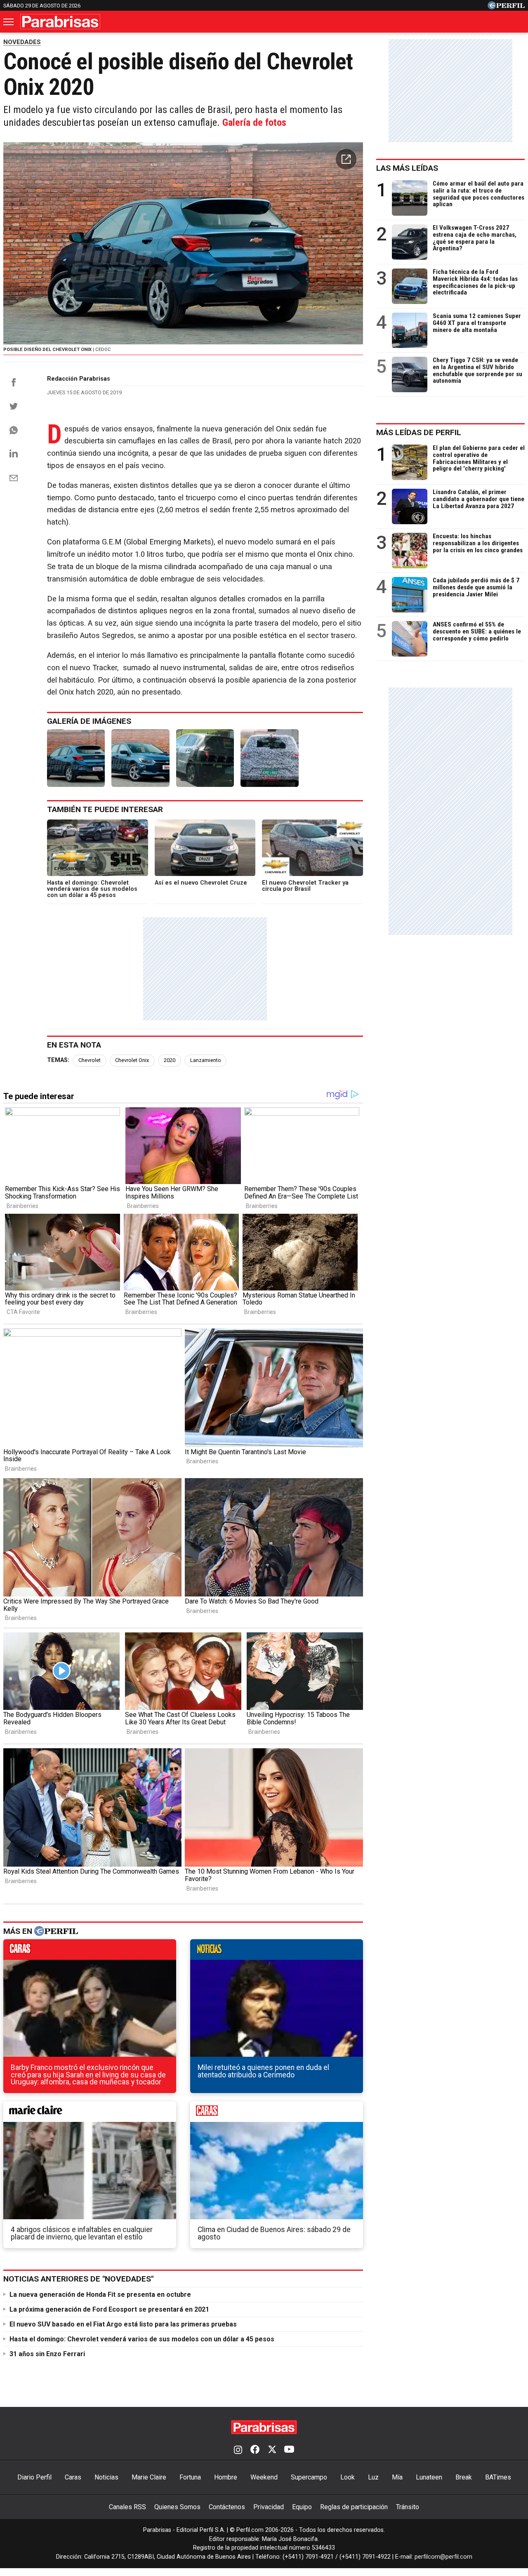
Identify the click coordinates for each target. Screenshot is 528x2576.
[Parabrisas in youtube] (289, 2450)
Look (348, 2477)
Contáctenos (227, 2507)
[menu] (9, 22)
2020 (170, 1060)
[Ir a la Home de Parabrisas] (60, 22)
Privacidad (269, 2507)
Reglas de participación (354, 2507)
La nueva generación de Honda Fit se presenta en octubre (100, 2295)
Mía (397, 2477)
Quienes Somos (177, 2507)
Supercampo (309, 2477)
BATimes (498, 2477)
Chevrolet (90, 1060)
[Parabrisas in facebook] (255, 2450)
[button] (346, 159)
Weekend (264, 2477)
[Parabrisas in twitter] (272, 2450)
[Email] (14, 478)
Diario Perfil (34, 2477)
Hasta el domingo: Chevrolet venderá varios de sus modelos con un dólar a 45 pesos (142, 2339)
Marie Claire (149, 2477)
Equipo (302, 2507)
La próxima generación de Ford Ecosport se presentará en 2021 (109, 2309)
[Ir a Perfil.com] (506, 7)
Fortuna (190, 2477)
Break (464, 2477)
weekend (277, 2114)
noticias (277, 1952)
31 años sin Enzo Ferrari (47, 2354)
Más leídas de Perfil (419, 432)
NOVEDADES (22, 42)
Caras (73, 2477)
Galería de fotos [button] (254, 122)
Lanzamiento (206, 1060)
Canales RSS (127, 2507)
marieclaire (90, 2114)
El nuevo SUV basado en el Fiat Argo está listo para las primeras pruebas (123, 2324)
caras (90, 1952)
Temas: (58, 1060)
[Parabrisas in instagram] (238, 2450)
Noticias (106, 2477)
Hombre (226, 2477)
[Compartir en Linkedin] (14, 453)
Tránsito (408, 2507)
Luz (373, 2477)
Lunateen (429, 2477)
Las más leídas (407, 168)
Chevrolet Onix (132, 1060)
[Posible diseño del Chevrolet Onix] (76, 758)
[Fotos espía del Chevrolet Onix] (205, 758)
